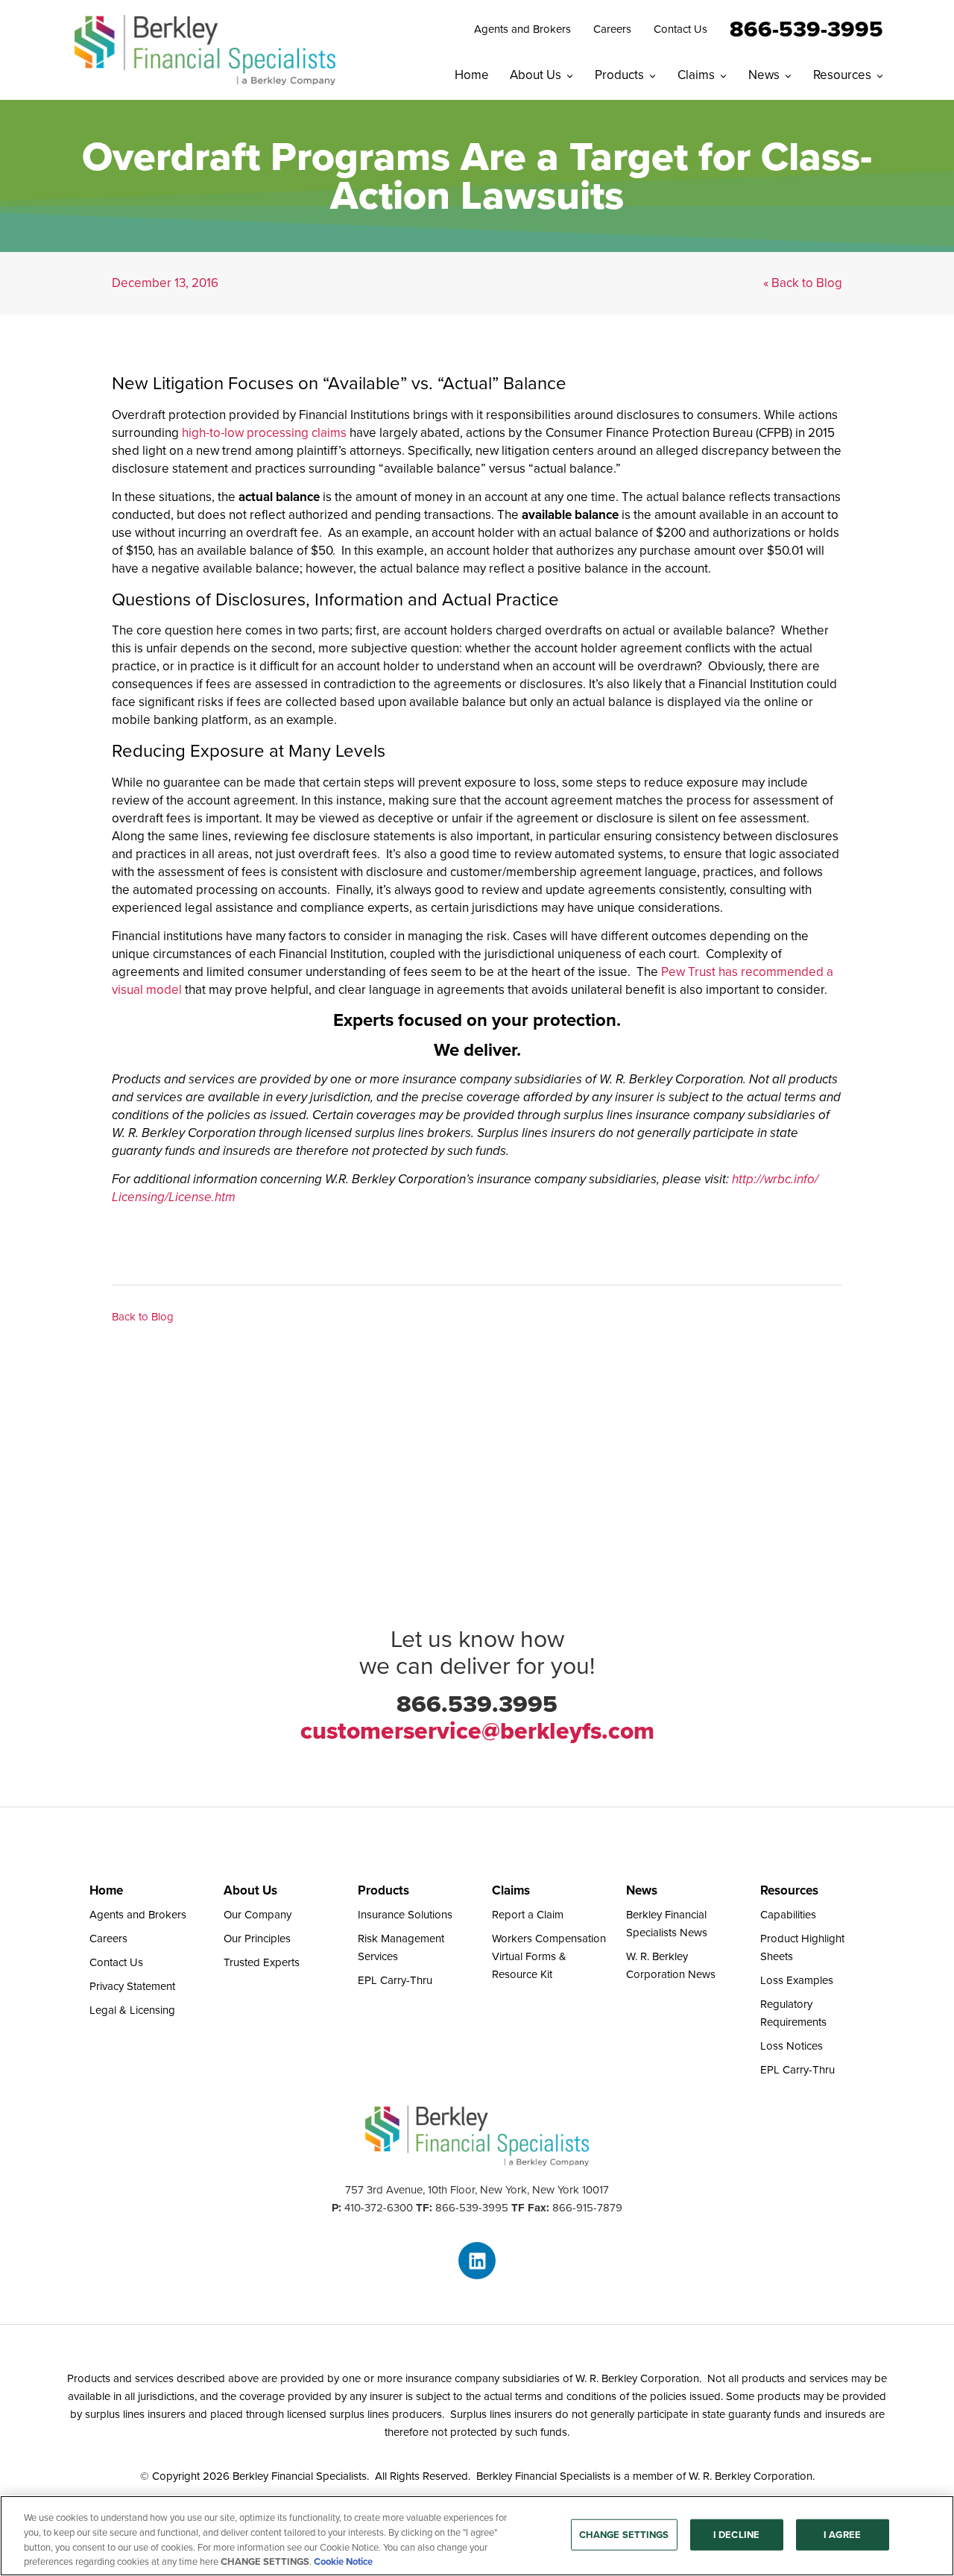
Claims (696, 75)
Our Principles (257, 1939)
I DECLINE (736, 2535)
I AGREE (842, 2535)
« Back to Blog (803, 283)
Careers (612, 29)
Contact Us (680, 29)
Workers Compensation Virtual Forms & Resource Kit (549, 1956)
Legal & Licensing (132, 2010)
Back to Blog (143, 1317)
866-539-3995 (806, 28)
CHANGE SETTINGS (624, 2535)
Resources (842, 75)
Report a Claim (528, 1915)
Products (619, 75)
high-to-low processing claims (264, 433)
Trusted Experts (262, 1962)
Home (472, 75)
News (764, 75)
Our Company (258, 1915)
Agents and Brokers (522, 29)
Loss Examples (797, 1980)
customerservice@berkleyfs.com (477, 1731)
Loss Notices (792, 2046)
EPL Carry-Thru (395, 1980)
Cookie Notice (343, 2561)
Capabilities (788, 1915)
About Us (536, 75)
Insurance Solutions (405, 1915)
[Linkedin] (477, 2261)
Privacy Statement (132, 1986)
